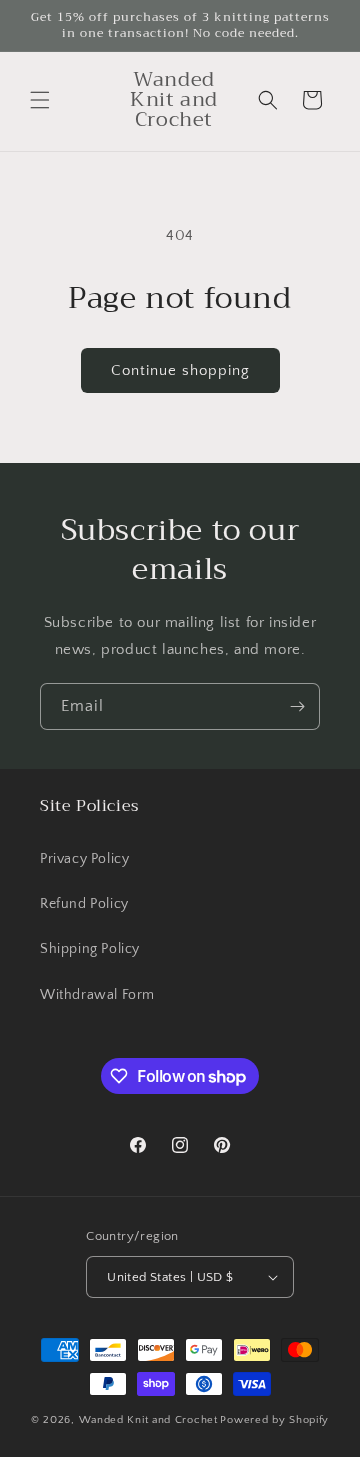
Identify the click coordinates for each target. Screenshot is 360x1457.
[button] (40, 100)
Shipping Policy (90, 949)
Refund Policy (84, 904)
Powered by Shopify (274, 1420)
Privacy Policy (84, 859)
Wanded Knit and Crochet (148, 1420)
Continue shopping (180, 370)
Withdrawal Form (97, 995)
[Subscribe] (297, 706)
